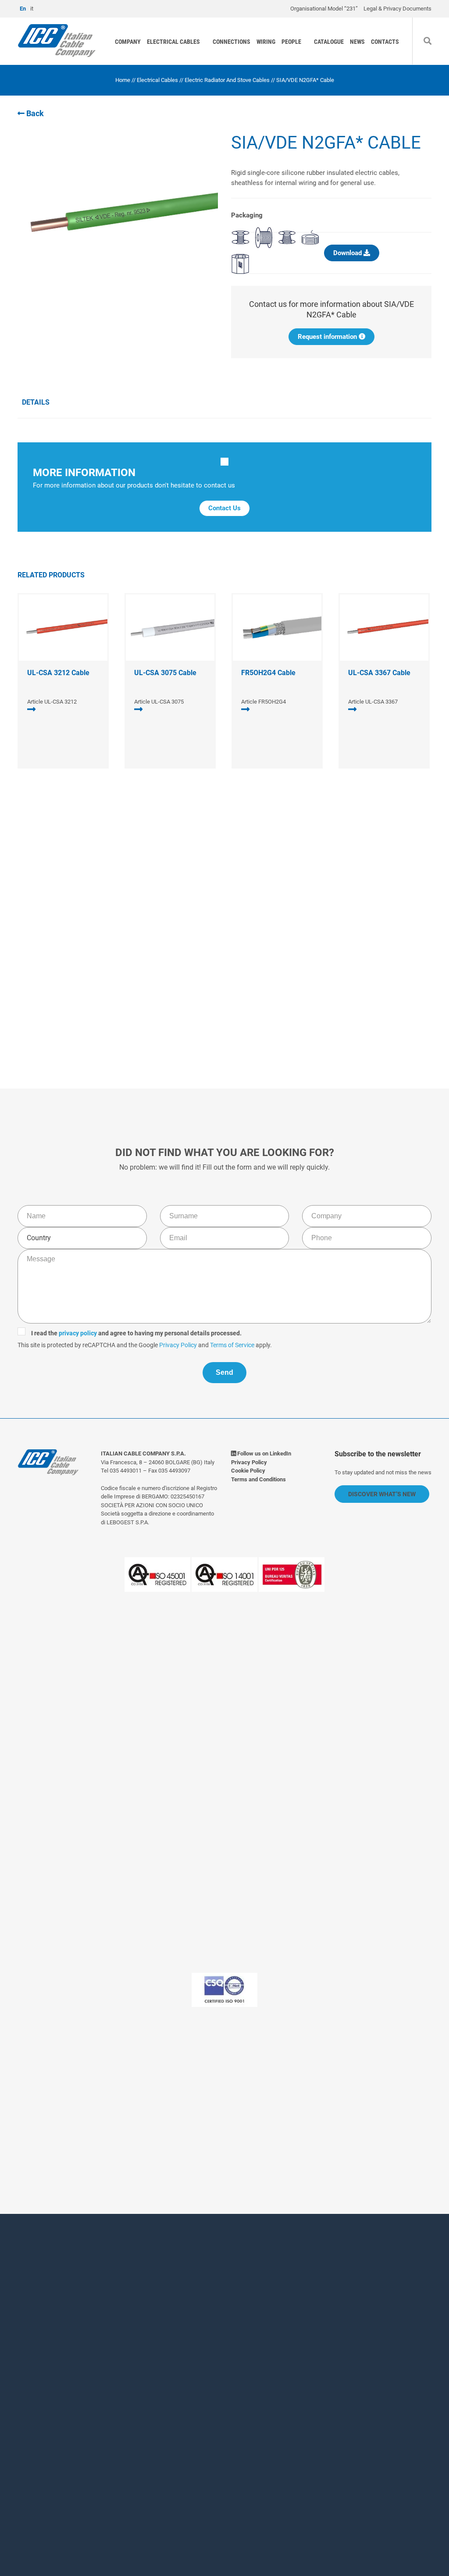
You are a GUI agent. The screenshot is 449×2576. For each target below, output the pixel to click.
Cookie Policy (248, 1471)
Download (348, 253)
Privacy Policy (267, 968)
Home (123, 80)
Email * (241, 2348)
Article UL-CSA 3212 (52, 702)
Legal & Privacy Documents (397, 9)
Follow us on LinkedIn (264, 1453)
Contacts (385, 42)
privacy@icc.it (178, 2122)
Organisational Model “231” (324, 9)
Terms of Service (321, 968)
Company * (121, 2348)
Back (34, 113)
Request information (328, 337)
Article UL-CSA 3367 (373, 702)
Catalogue (329, 42)
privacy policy (166, 956)
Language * (122, 2396)
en (23, 9)
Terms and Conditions (258, 1479)
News (357, 42)
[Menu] (438, 28)
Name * (115, 2312)
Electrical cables (173, 42)
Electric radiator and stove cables (227, 80)
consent (152, 2455)
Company (128, 42)
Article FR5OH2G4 (264, 702)
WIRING (266, 42)
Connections (232, 42)
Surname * (247, 2312)
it (32, 9)
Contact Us (224, 508)
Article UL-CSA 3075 (159, 702)
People (291, 42)
